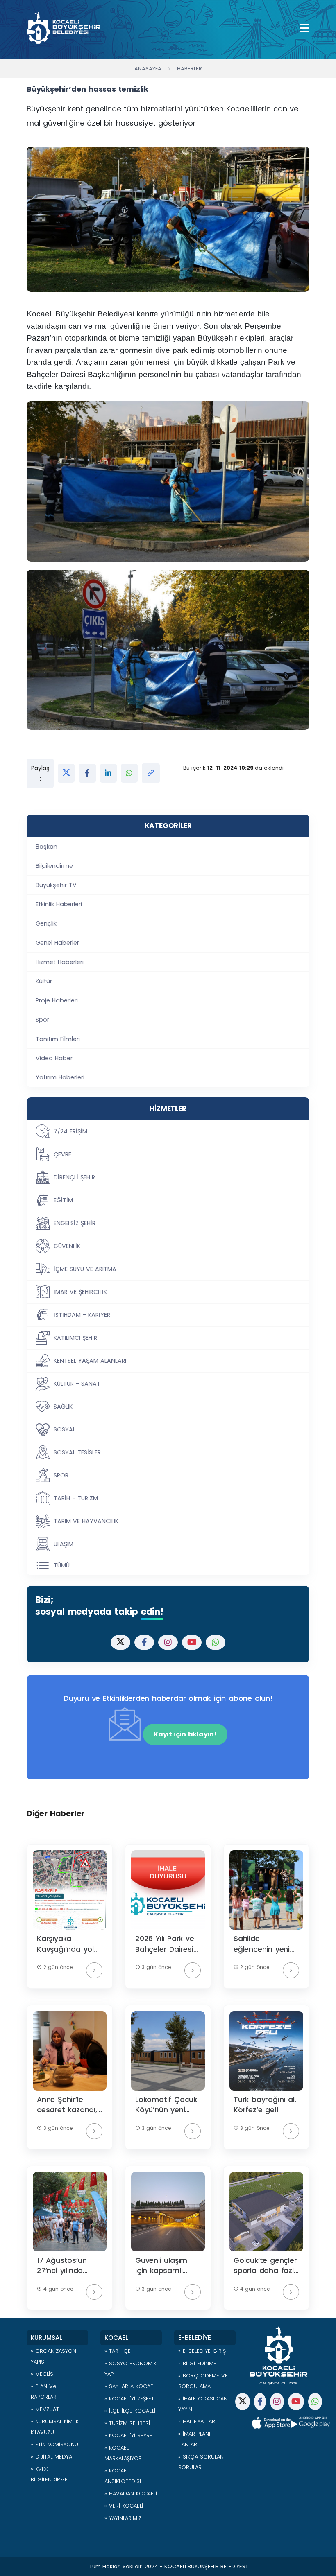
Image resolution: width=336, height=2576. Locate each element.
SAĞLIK (63, 1407)
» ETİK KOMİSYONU (54, 2444)
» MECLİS (42, 2374)
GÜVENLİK (67, 1246)
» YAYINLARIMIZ (123, 2518)
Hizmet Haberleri (60, 962)
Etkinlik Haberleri (59, 904)
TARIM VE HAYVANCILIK (86, 1521)
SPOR (61, 1475)
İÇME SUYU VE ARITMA (85, 1269)
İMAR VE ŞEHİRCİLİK (80, 1292)
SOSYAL (65, 1429)
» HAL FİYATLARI (197, 2421)
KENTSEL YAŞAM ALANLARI (90, 1361)
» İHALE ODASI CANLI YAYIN (204, 2404)
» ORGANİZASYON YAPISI (53, 2356)
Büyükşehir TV (56, 885)
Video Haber (54, 1058)
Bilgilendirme (54, 866)
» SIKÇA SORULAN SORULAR (201, 2462)
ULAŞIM (64, 1544)
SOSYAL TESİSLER (77, 1452)
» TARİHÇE (118, 2351)
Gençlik (46, 923)
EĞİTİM (63, 1200)
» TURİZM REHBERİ (127, 2423)
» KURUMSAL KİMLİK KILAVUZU (55, 2427)
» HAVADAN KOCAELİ (131, 2494)
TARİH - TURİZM (76, 1498)
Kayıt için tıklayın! (185, 1734)
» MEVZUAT (45, 2409)
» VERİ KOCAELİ (124, 2506)
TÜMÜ (62, 1565)
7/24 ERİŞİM (70, 1131)
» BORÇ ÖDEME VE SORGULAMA (203, 2381)
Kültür (44, 981)
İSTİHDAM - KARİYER (82, 1315)
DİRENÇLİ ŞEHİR (74, 1177)
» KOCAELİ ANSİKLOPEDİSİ (123, 2476)
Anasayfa (148, 69)
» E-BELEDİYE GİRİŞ (202, 2351)
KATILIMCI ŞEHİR (75, 1338)
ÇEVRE (62, 1154)
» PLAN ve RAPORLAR (44, 2392)
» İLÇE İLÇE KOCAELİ (130, 2411)
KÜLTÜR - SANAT (77, 1384)
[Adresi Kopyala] (151, 773)
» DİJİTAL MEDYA (51, 2457)
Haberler (190, 69)
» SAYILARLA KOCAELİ (131, 2386)
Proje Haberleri (57, 1000)
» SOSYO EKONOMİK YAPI (131, 2369)
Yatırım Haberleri (60, 1077)
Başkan (47, 847)
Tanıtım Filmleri (58, 1039)
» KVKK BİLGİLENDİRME (49, 2474)
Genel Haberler (57, 943)
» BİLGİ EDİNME (197, 2363)
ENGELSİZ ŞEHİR (75, 1223)
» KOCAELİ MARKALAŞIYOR (123, 2453)
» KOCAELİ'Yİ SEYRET (130, 2435)
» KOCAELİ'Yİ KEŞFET (129, 2399)
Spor (42, 1020)
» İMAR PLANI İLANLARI (194, 2439)
